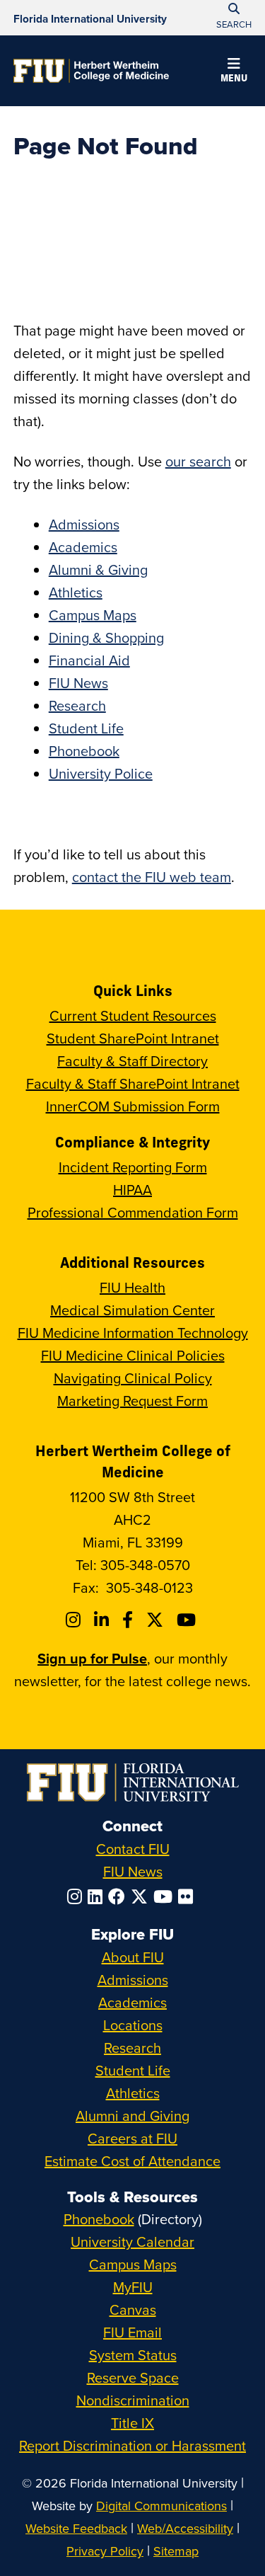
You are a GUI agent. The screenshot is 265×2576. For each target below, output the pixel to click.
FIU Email (132, 2332)
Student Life (86, 728)
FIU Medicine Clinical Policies (133, 1355)
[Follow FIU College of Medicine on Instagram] (75, 1620)
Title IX (132, 2423)
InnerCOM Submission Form (133, 1106)
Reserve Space (133, 2377)
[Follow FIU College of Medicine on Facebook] (130, 1620)
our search (198, 461)
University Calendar (132, 2242)
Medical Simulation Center (132, 1310)
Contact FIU (133, 1849)
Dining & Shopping (106, 637)
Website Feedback (76, 2528)
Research (77, 705)
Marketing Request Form (132, 1401)
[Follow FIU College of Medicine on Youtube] (188, 1620)
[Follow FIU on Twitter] (142, 1896)
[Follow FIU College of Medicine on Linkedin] (104, 1620)
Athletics (76, 592)
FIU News (78, 683)
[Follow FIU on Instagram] (77, 1896)
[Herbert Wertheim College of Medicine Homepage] (91, 71)
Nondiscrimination (133, 2400)
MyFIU (133, 2287)
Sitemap (176, 2551)
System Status (133, 2355)
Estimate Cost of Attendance (132, 2161)
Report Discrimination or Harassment (132, 2445)
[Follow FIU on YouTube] (166, 1896)
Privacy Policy (105, 2551)
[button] (234, 72)
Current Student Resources (133, 1015)
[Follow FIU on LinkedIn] (98, 1896)
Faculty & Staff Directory (132, 1061)
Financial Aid (89, 660)
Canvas (133, 2309)
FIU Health (132, 1287)
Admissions (84, 524)
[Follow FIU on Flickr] (188, 1896)
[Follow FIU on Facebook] (119, 1896)
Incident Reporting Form (133, 1167)
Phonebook (84, 751)
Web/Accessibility (185, 2528)
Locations (133, 2025)
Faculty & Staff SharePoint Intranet (133, 1083)
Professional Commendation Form (133, 1212)
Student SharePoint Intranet (133, 1038)
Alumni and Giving (132, 2116)
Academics (83, 547)
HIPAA (132, 1190)
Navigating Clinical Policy (133, 1378)
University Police (101, 773)
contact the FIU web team (152, 877)
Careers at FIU (132, 2138)
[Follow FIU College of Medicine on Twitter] (157, 1620)
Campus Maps (93, 615)
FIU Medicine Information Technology (133, 1333)
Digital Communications (161, 2506)
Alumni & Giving (98, 569)
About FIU (133, 1957)
